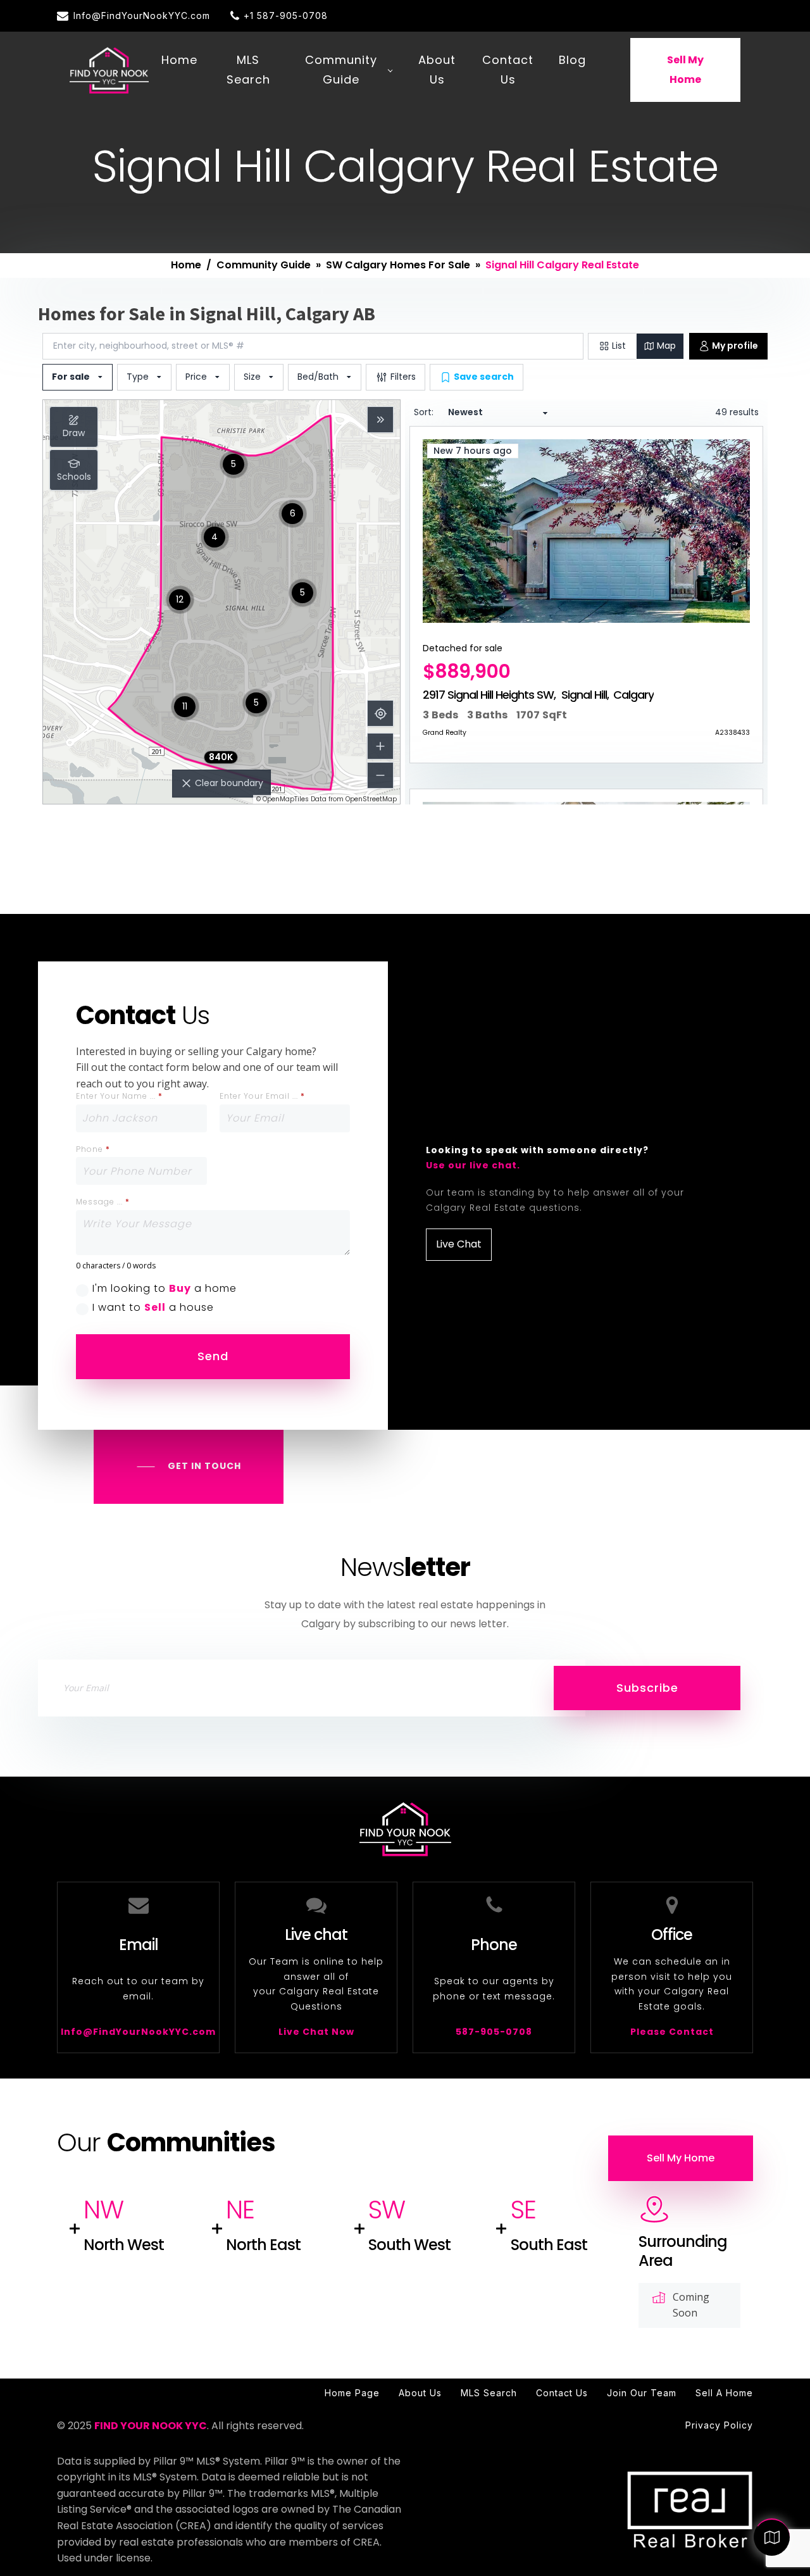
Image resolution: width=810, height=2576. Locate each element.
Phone (93, 1149)
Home (179, 60)
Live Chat (459, 1244)
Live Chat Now (316, 2032)
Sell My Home (685, 70)
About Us (437, 70)
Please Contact (672, 2032)
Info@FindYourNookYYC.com (138, 2032)
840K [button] (221, 757)
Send (213, 1356)
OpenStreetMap (371, 799)
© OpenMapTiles (283, 799)
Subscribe (647, 1688)
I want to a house (153, 1308)
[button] (134, 16)
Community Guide (341, 70)
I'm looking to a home (165, 1289)
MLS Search (248, 70)
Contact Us (508, 70)
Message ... (103, 1202)
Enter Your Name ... (119, 1096)
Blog (572, 60)
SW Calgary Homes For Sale (398, 265)
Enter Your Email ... (262, 1096)
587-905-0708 (494, 2032)
